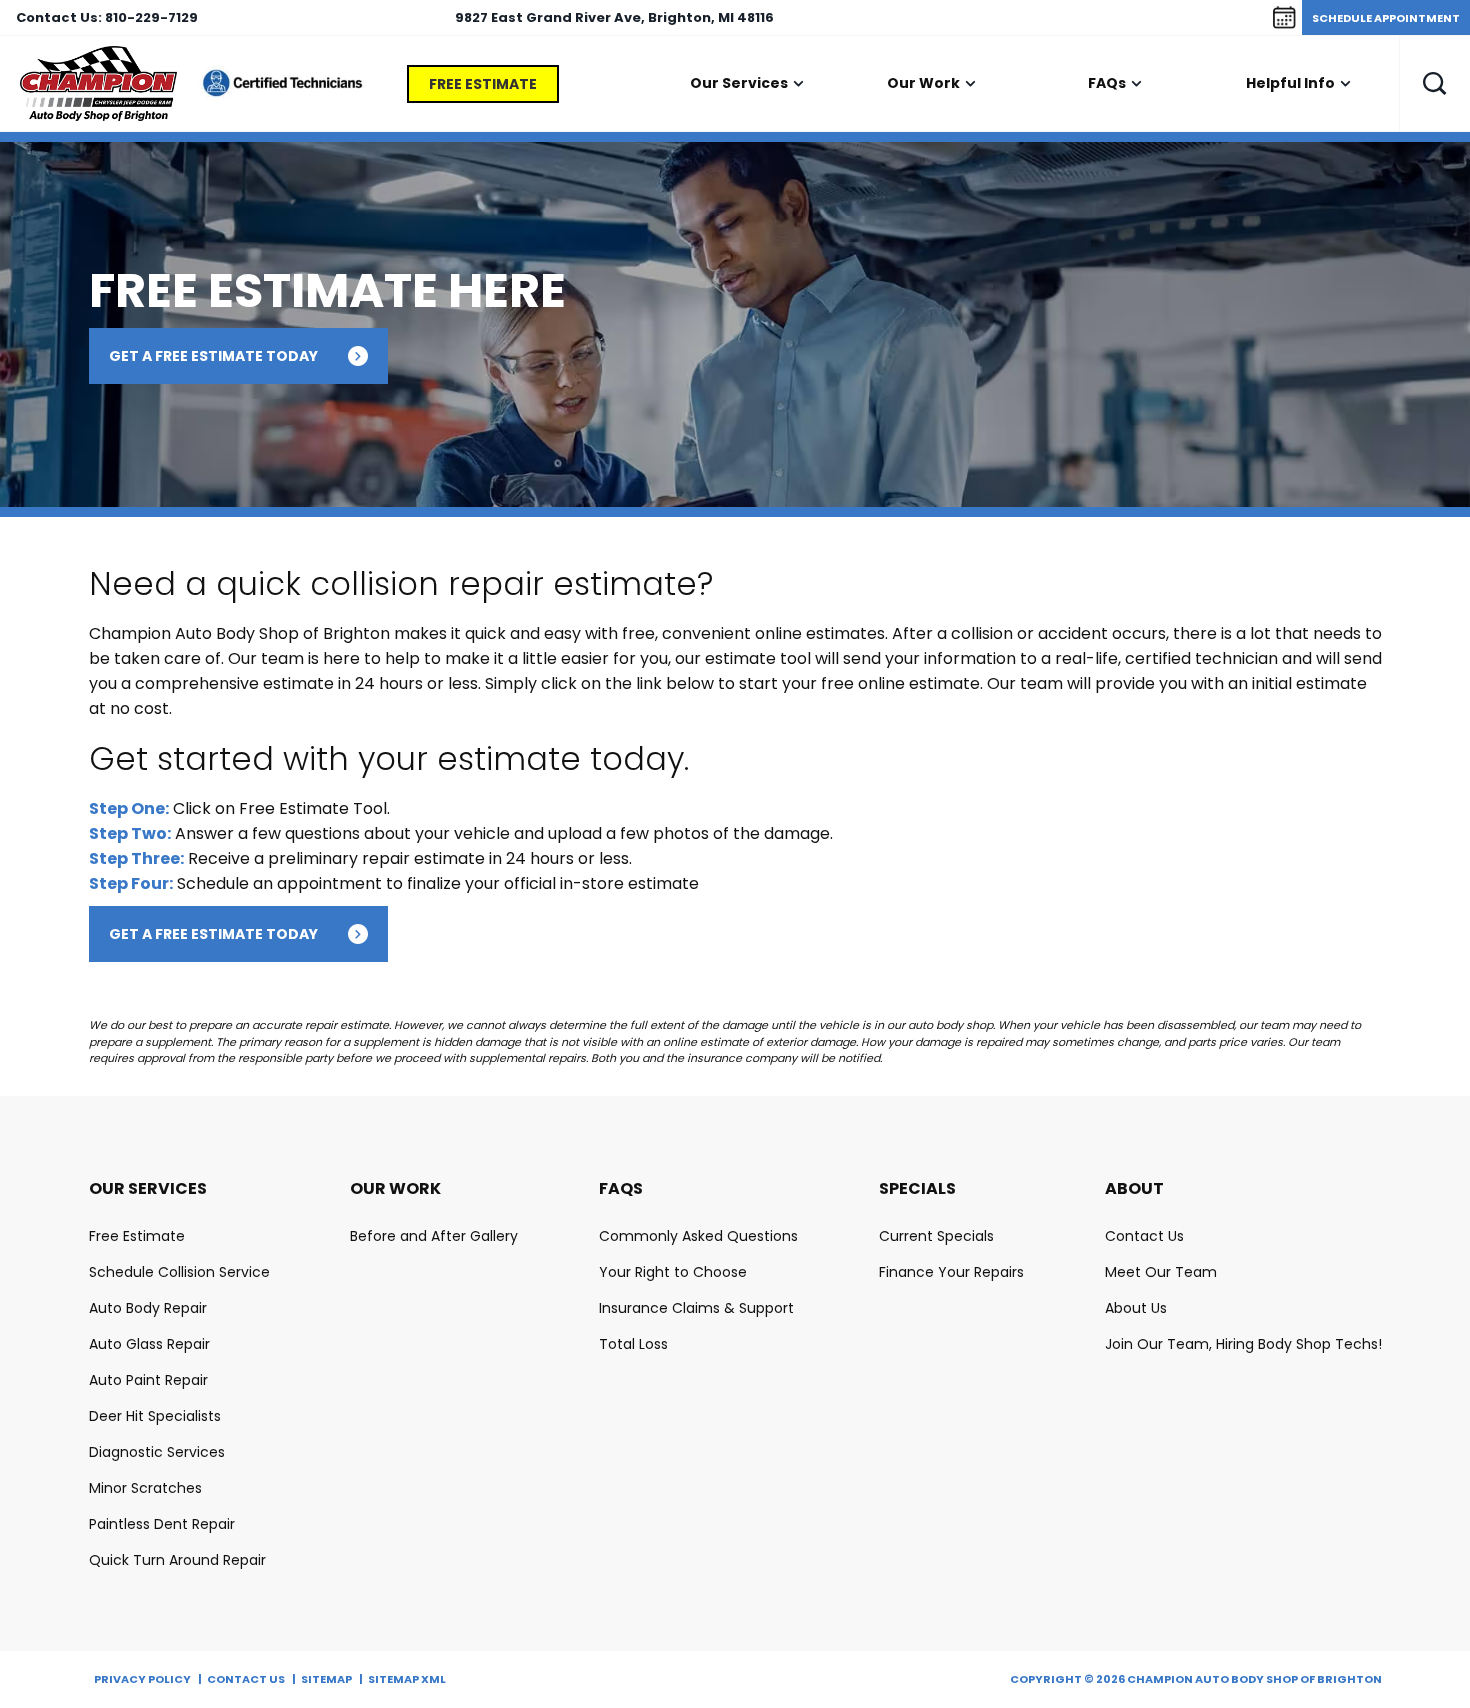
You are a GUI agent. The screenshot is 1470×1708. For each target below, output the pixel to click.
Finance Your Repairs (951, 1272)
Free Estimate (483, 84)
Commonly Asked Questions (698, 1236)
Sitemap (326, 1679)
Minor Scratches (145, 1488)
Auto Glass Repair (149, 1344)
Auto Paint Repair (148, 1380)
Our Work (923, 83)
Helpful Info (1290, 83)
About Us (1136, 1308)
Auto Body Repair (148, 1308)
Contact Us (1144, 1236)
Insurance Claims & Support (696, 1308)
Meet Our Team (1161, 1272)
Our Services (739, 83)
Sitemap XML (407, 1679)
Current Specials (936, 1236)
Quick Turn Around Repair (177, 1560)
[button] (1435, 83)
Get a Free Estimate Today (213, 356)
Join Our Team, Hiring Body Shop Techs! (1243, 1344)
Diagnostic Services (157, 1452)
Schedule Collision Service (179, 1272)
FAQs (1107, 83)
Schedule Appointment (1386, 18)
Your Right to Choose (673, 1272)
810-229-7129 (151, 17)
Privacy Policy (142, 1679)
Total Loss (633, 1344)
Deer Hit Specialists (155, 1416)
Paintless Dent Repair (162, 1524)
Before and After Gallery (434, 1236)
